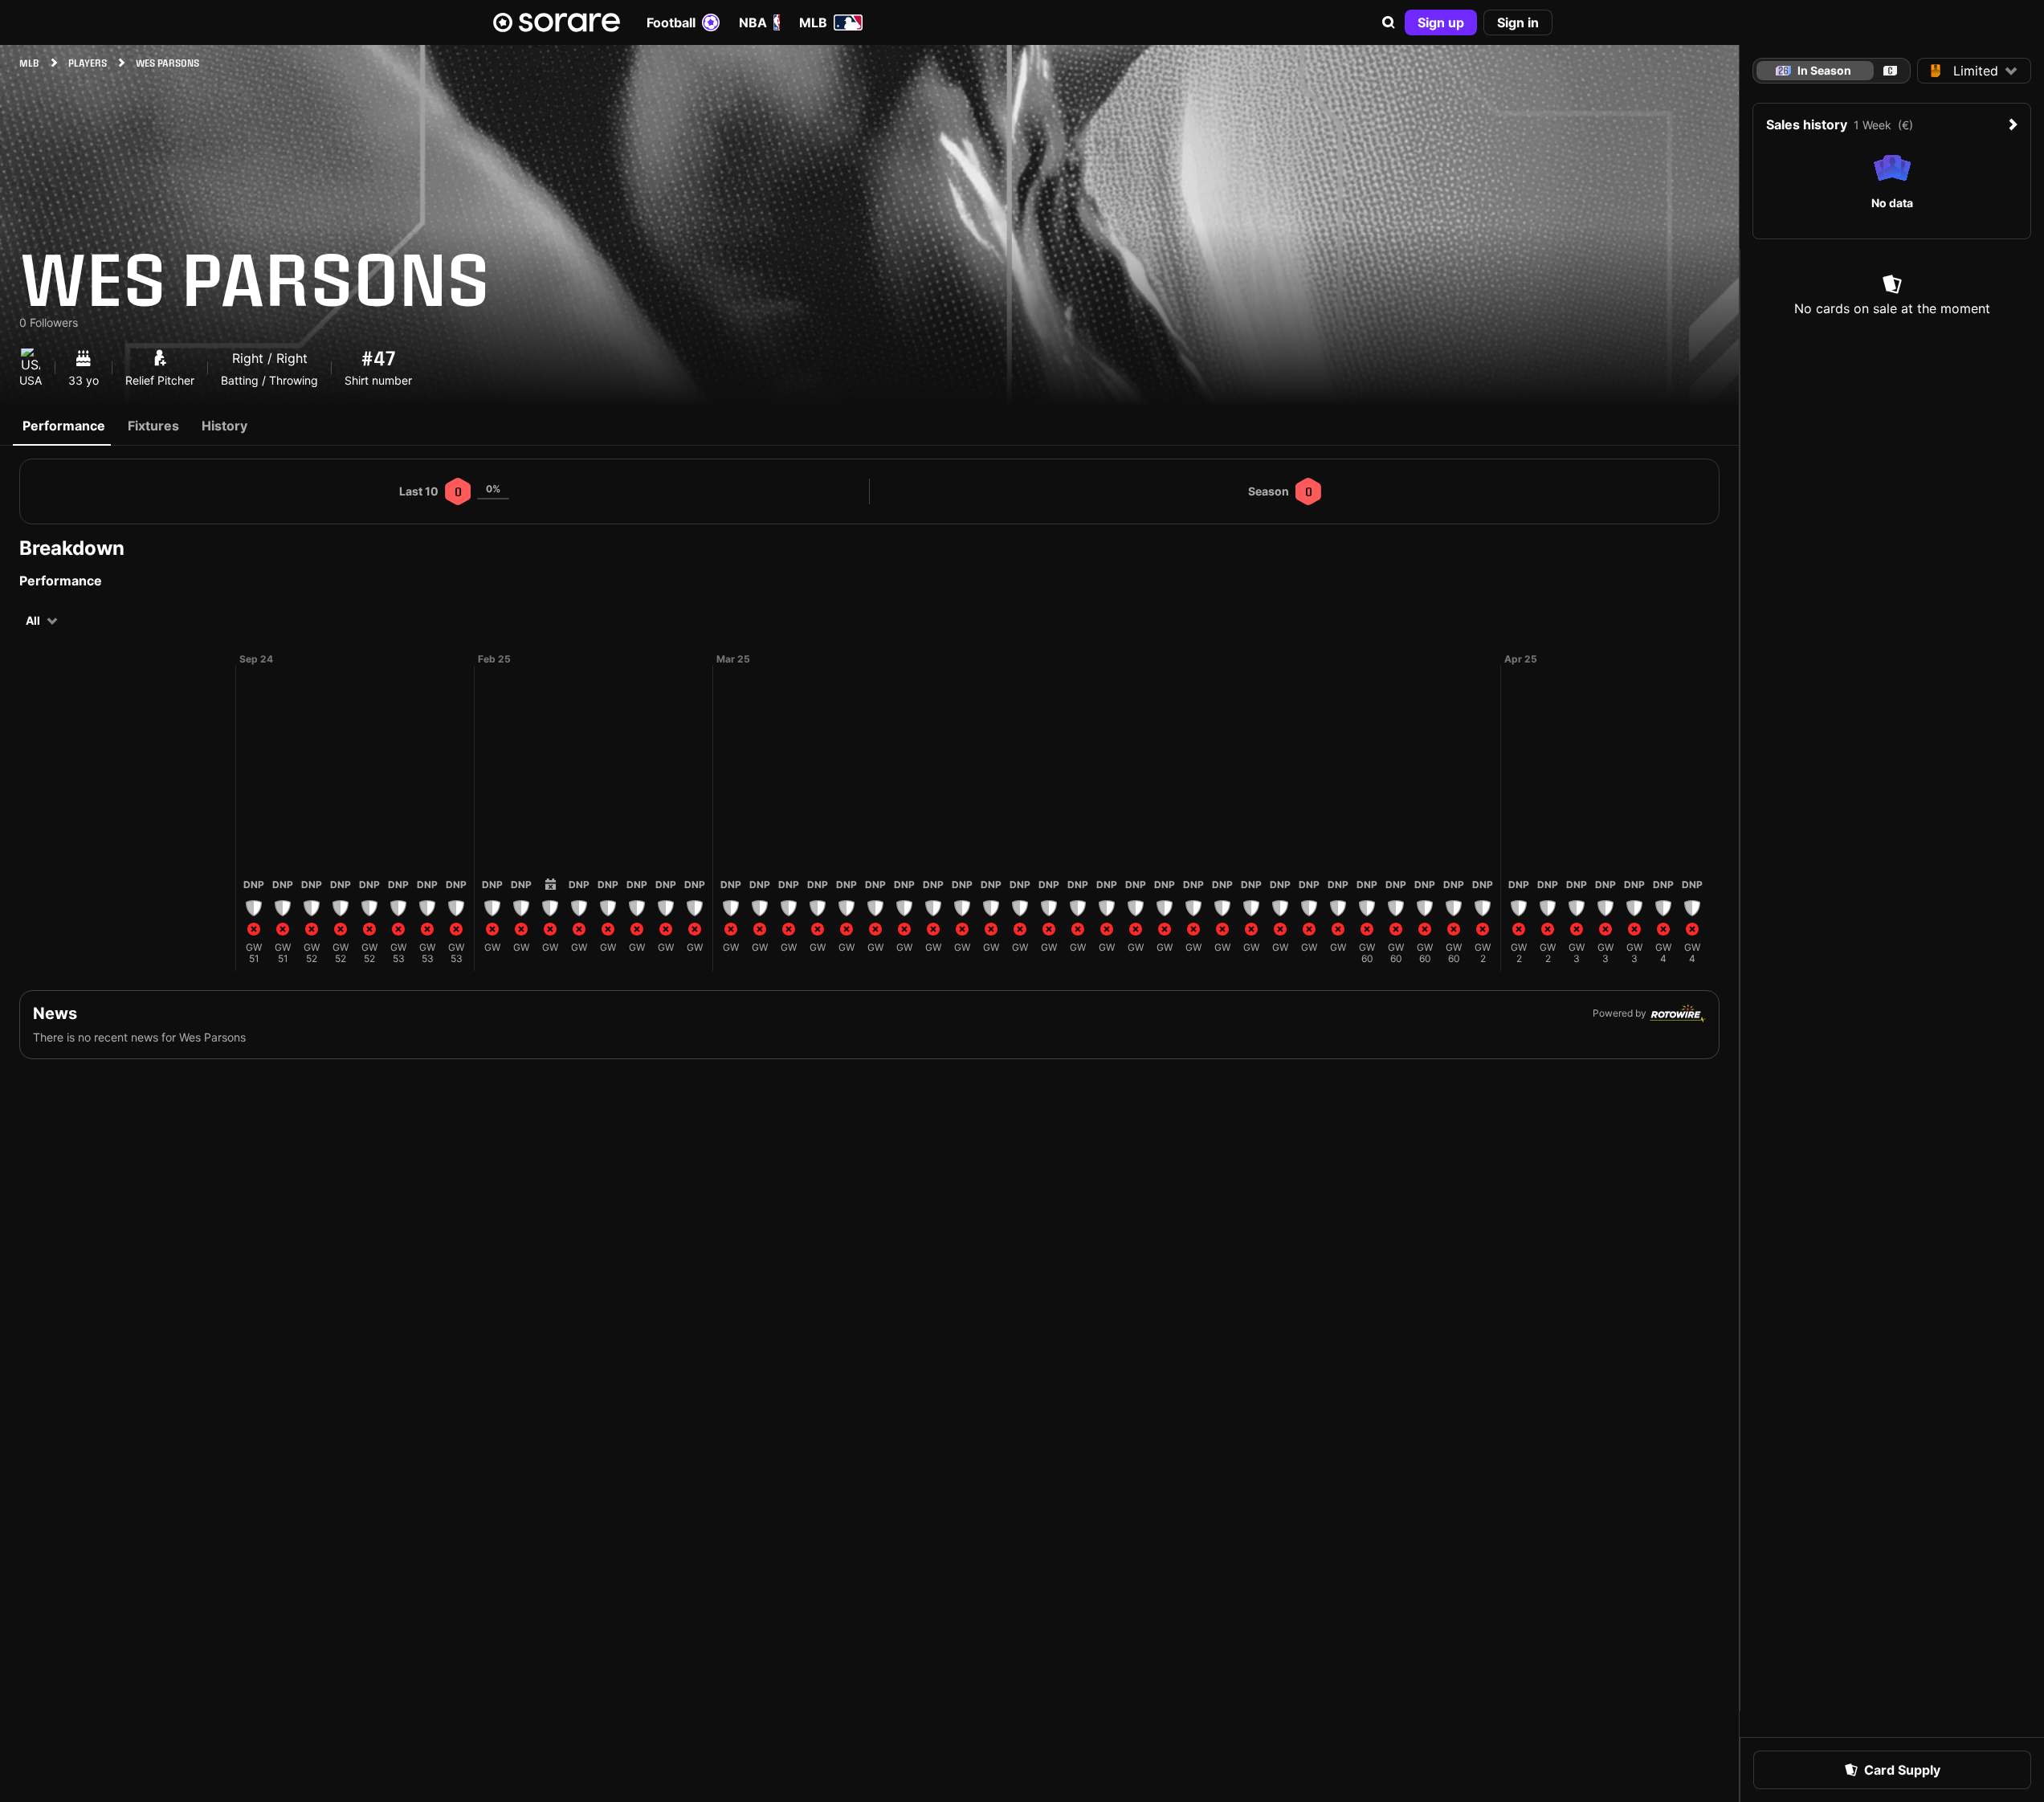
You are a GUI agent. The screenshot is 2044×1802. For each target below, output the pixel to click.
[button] (1389, 22)
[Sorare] (557, 22)
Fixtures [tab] (153, 426)
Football (671, 22)
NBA (753, 22)
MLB (813, 22)
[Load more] (222, 812)
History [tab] (224, 426)
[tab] (1890, 71)
